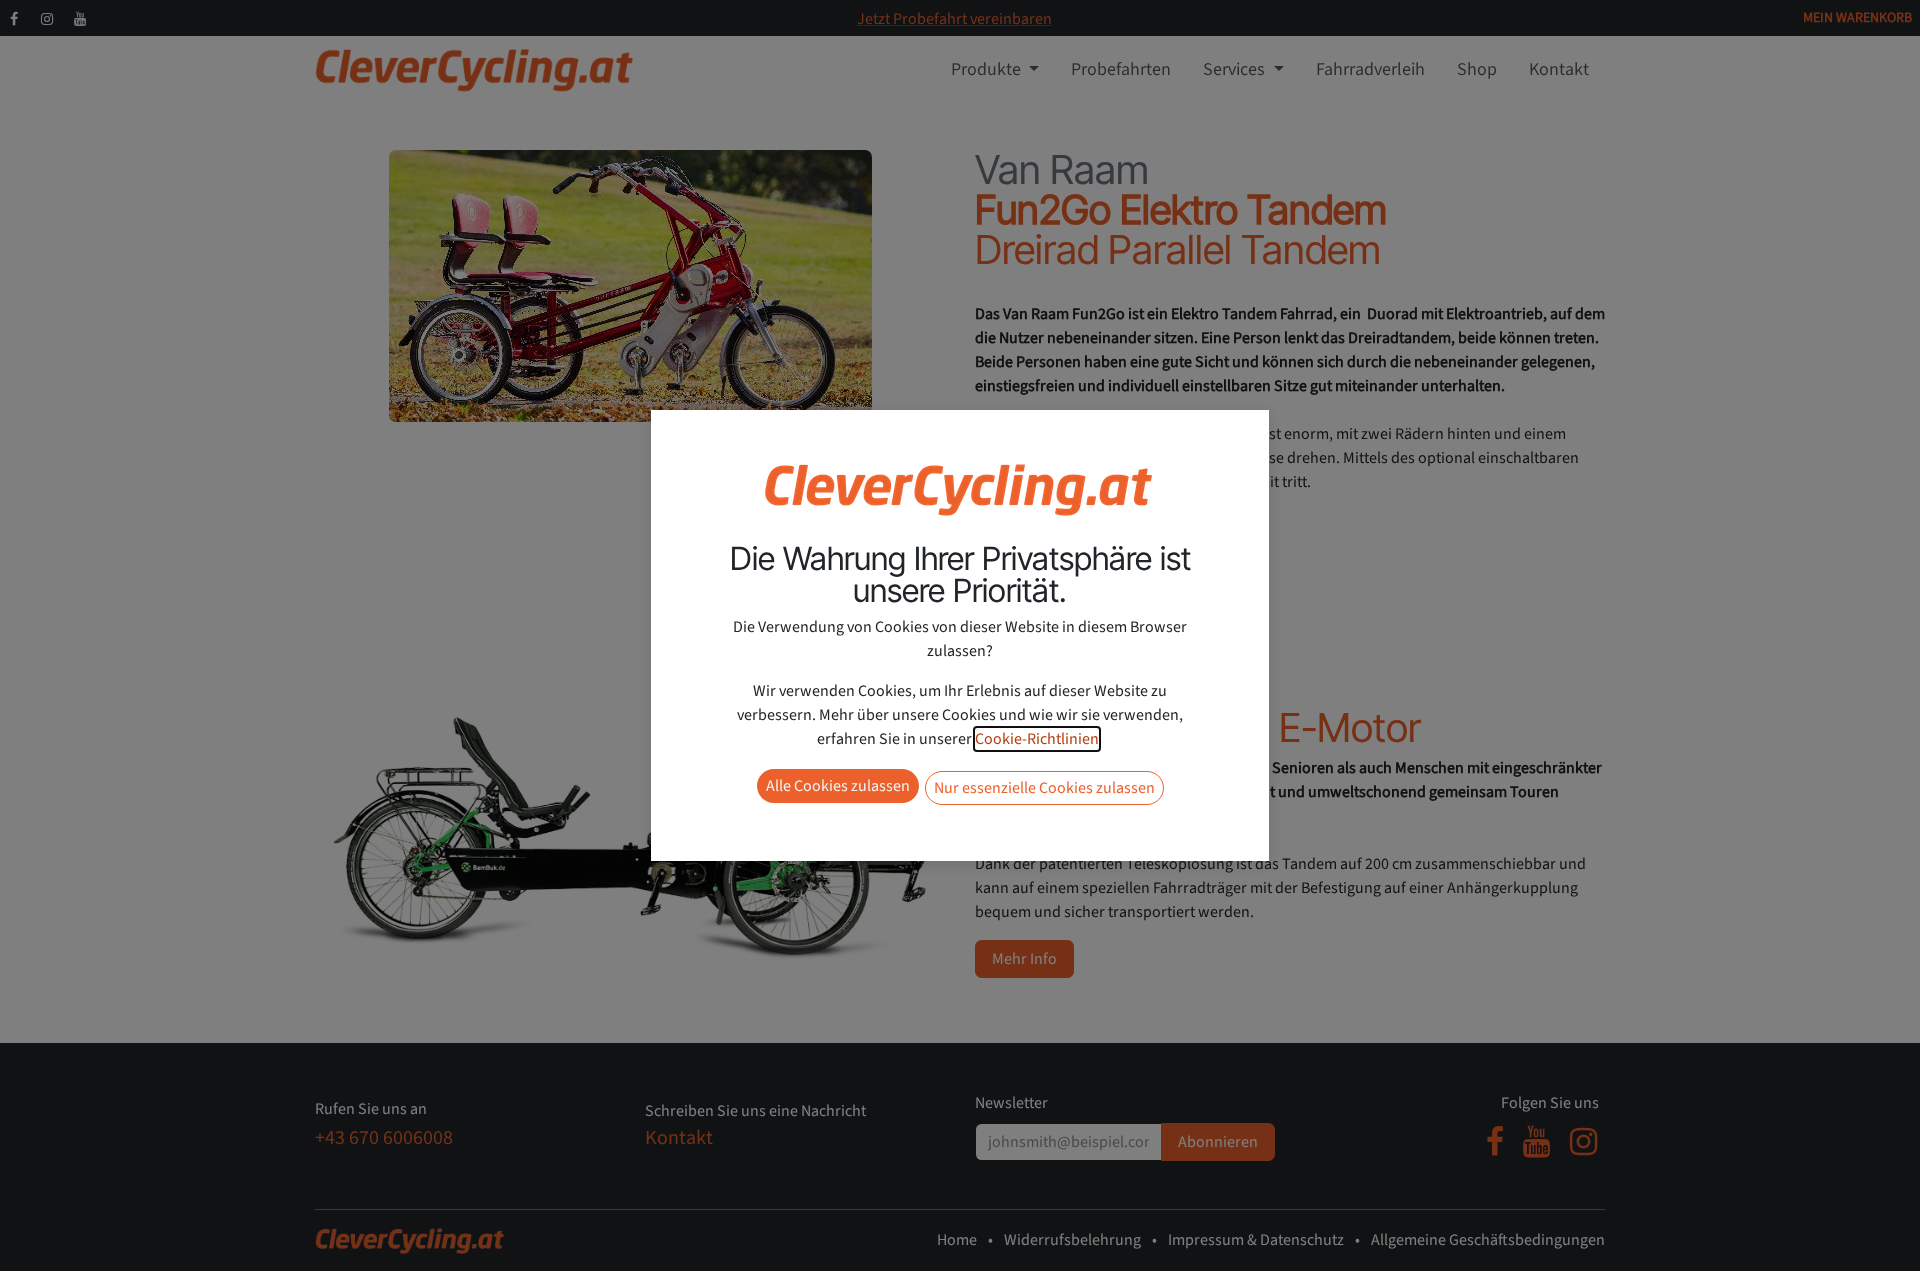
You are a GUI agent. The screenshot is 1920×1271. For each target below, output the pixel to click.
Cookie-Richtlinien (1037, 739)
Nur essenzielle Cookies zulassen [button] (1044, 788)
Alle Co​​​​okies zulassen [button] (838, 786)
